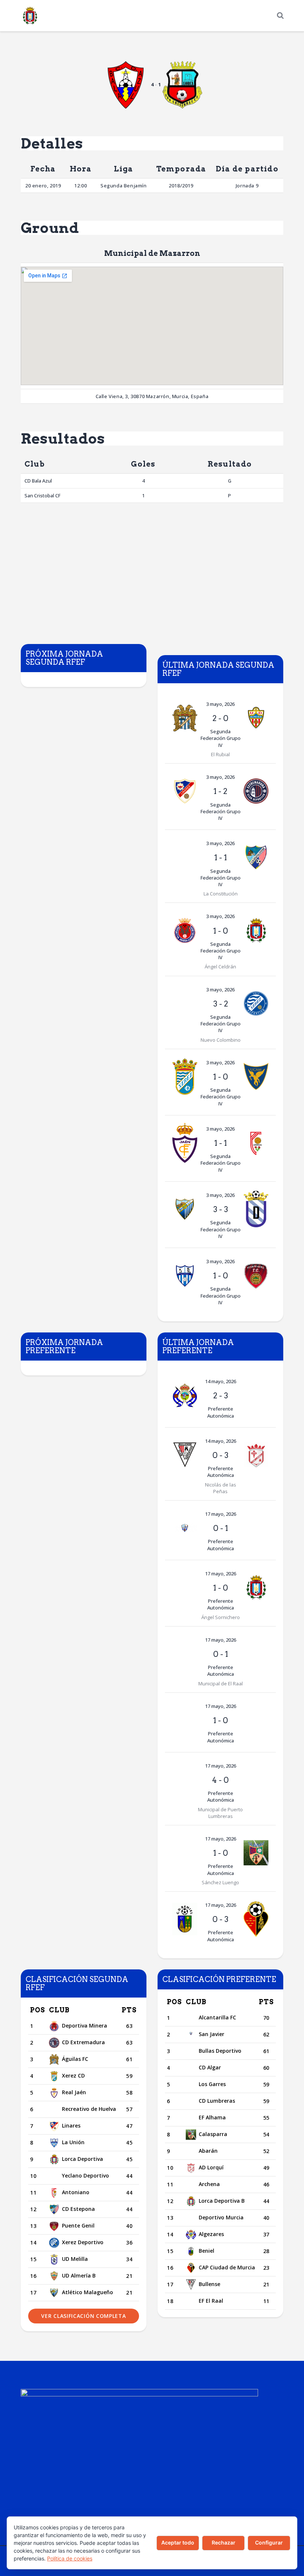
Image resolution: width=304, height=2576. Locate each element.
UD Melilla (75, 2259)
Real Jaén (74, 2092)
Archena (209, 2184)
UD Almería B (79, 2275)
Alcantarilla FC (217, 2017)
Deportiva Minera (85, 2026)
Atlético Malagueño (87, 2292)
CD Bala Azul (38, 481)
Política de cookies (70, 2558)
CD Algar (210, 2067)
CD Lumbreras (217, 2101)
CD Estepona (78, 2209)
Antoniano (76, 2192)
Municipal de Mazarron (152, 253)
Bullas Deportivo (220, 2051)
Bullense (209, 2284)
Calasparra (213, 2134)
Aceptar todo (178, 2542)
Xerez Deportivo (83, 2242)
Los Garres (212, 2084)
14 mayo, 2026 (221, 1381)
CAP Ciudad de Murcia (227, 2267)
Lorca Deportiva (82, 2159)
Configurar (269, 2542)
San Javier (212, 2034)
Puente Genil (78, 2225)
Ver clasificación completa (83, 2316)
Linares (71, 2125)
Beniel (206, 2251)
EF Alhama (212, 2117)
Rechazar (224, 2542)
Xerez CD (73, 2076)
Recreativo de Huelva (89, 2109)
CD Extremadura (83, 2042)
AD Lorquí (211, 2167)
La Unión (73, 2142)
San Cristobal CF (42, 495)
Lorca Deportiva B (222, 2201)
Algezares (211, 2234)
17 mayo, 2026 (221, 1514)
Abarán (208, 2151)
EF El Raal (211, 2301)
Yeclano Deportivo (85, 2175)
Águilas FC (75, 2059)
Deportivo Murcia (221, 2217)
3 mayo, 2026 (220, 704)
